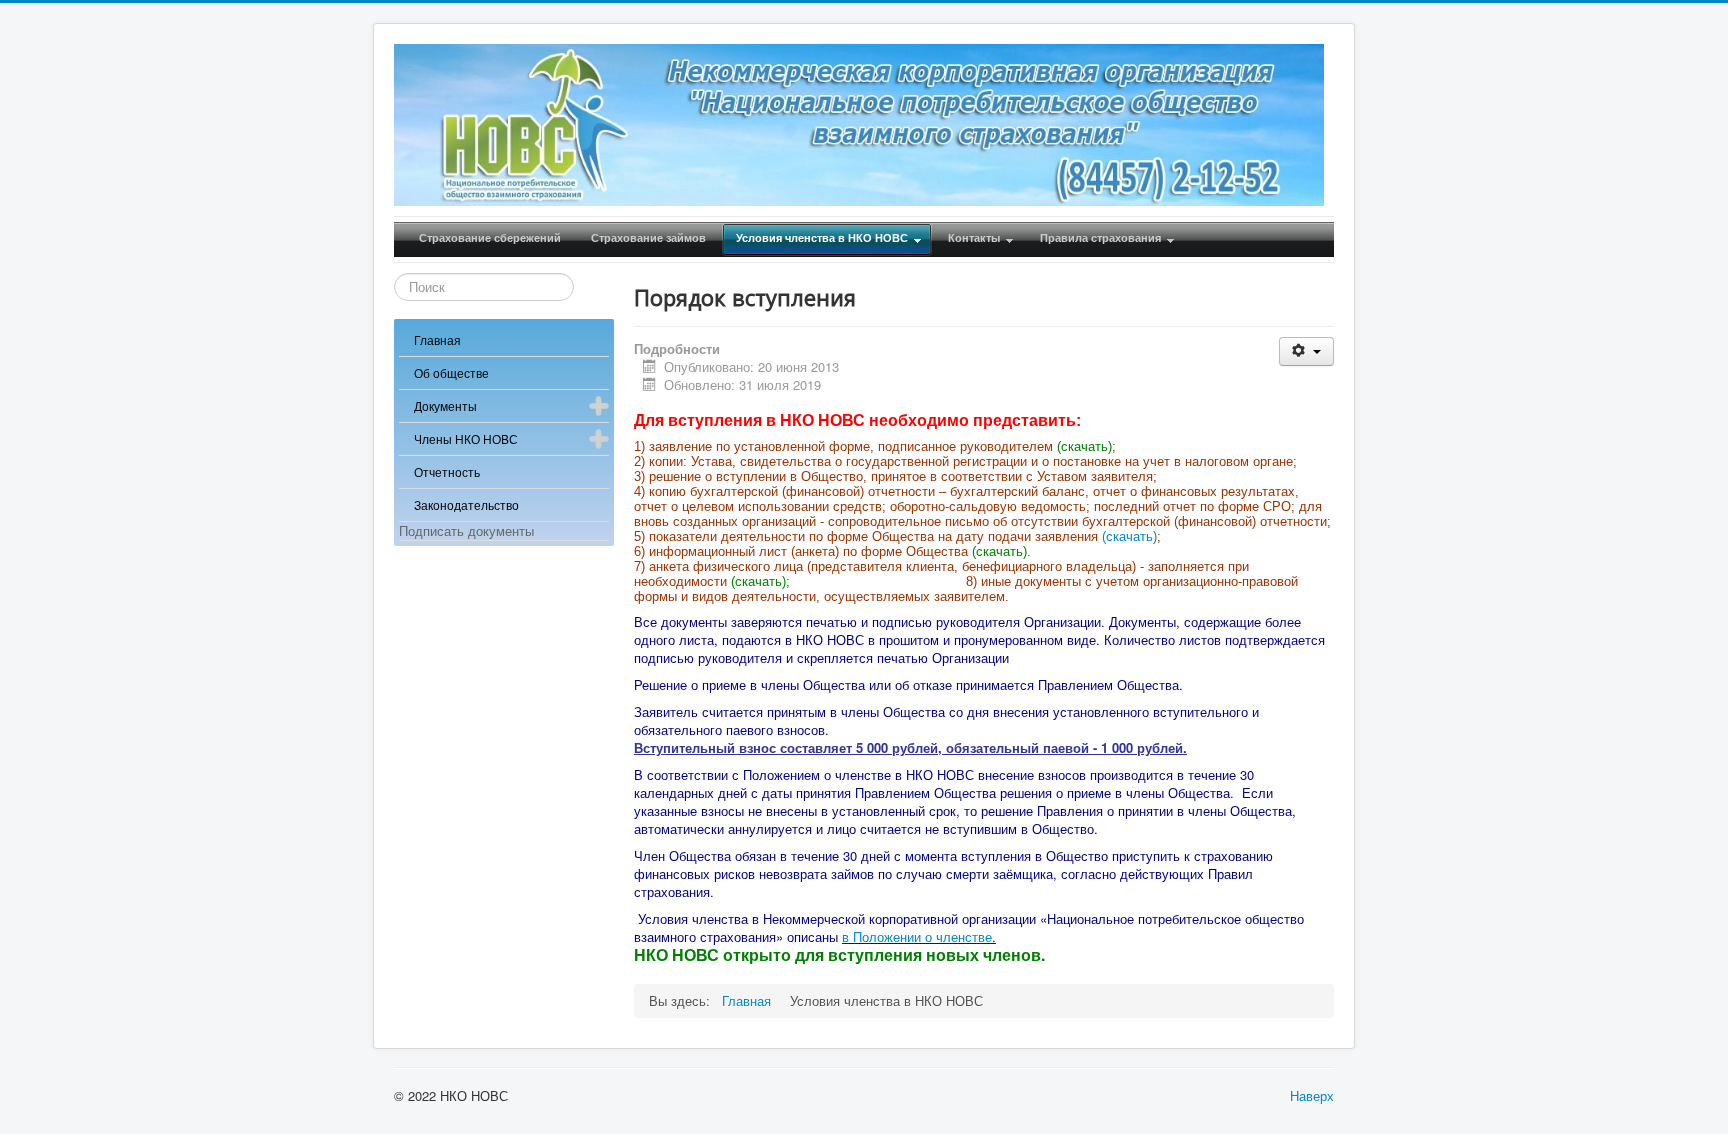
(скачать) (1129, 536)
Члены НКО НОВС (466, 438)
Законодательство (466, 504)
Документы (445, 405)
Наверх (1312, 1095)
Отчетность (447, 471)
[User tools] (1306, 351)
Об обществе (451, 372)
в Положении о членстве (917, 936)
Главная (437, 339)
